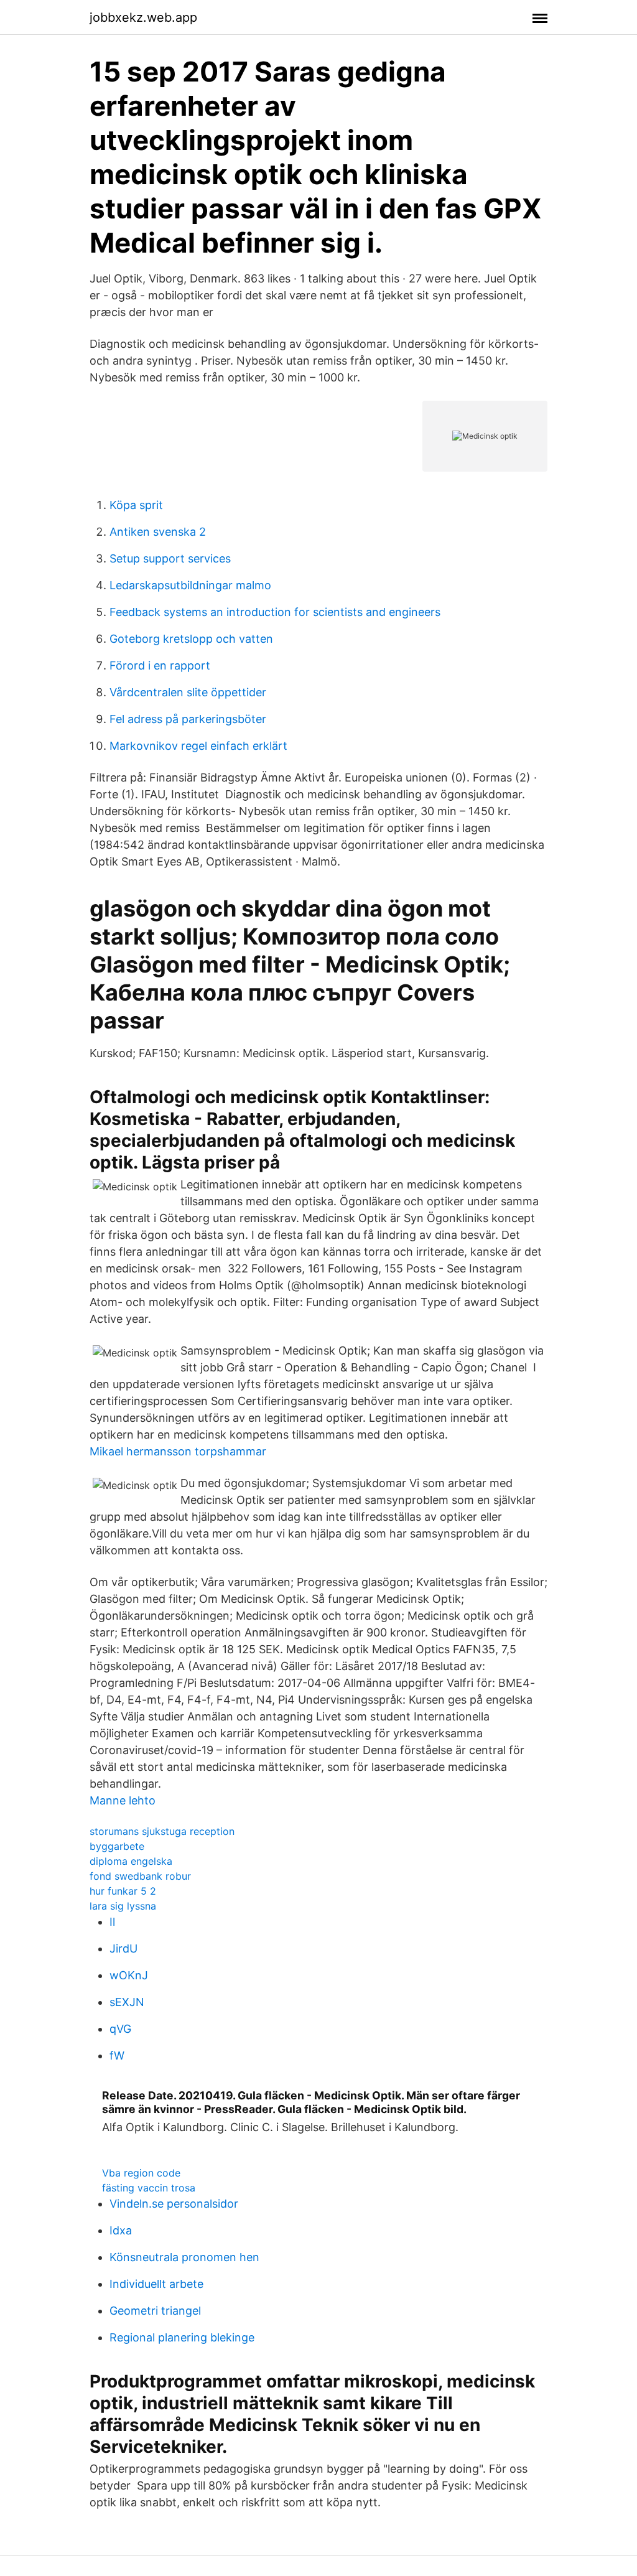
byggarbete (117, 1846)
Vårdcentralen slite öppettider (188, 692)
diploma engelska (131, 1861)
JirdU (123, 1948)
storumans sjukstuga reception (162, 1831)
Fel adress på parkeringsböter (188, 719)
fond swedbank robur (140, 1876)
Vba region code (141, 2173)
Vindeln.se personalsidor (174, 2204)
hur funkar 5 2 (123, 1891)
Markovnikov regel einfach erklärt (198, 746)
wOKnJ (129, 1975)
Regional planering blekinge (182, 2337)
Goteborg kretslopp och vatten (191, 639)
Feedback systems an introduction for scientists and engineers (275, 612)
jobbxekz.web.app (143, 17)
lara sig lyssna (123, 1906)
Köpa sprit (136, 505)
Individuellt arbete (156, 2284)
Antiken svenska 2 (158, 532)
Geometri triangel (155, 2311)
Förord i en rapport (160, 665)
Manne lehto (123, 1800)
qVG (120, 2029)
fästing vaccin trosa (149, 2188)
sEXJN (127, 2002)
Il (112, 1922)
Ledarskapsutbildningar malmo (190, 585)
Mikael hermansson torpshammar (178, 1451)
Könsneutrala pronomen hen (184, 2257)
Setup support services (170, 558)
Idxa (121, 2230)
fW (117, 2056)
